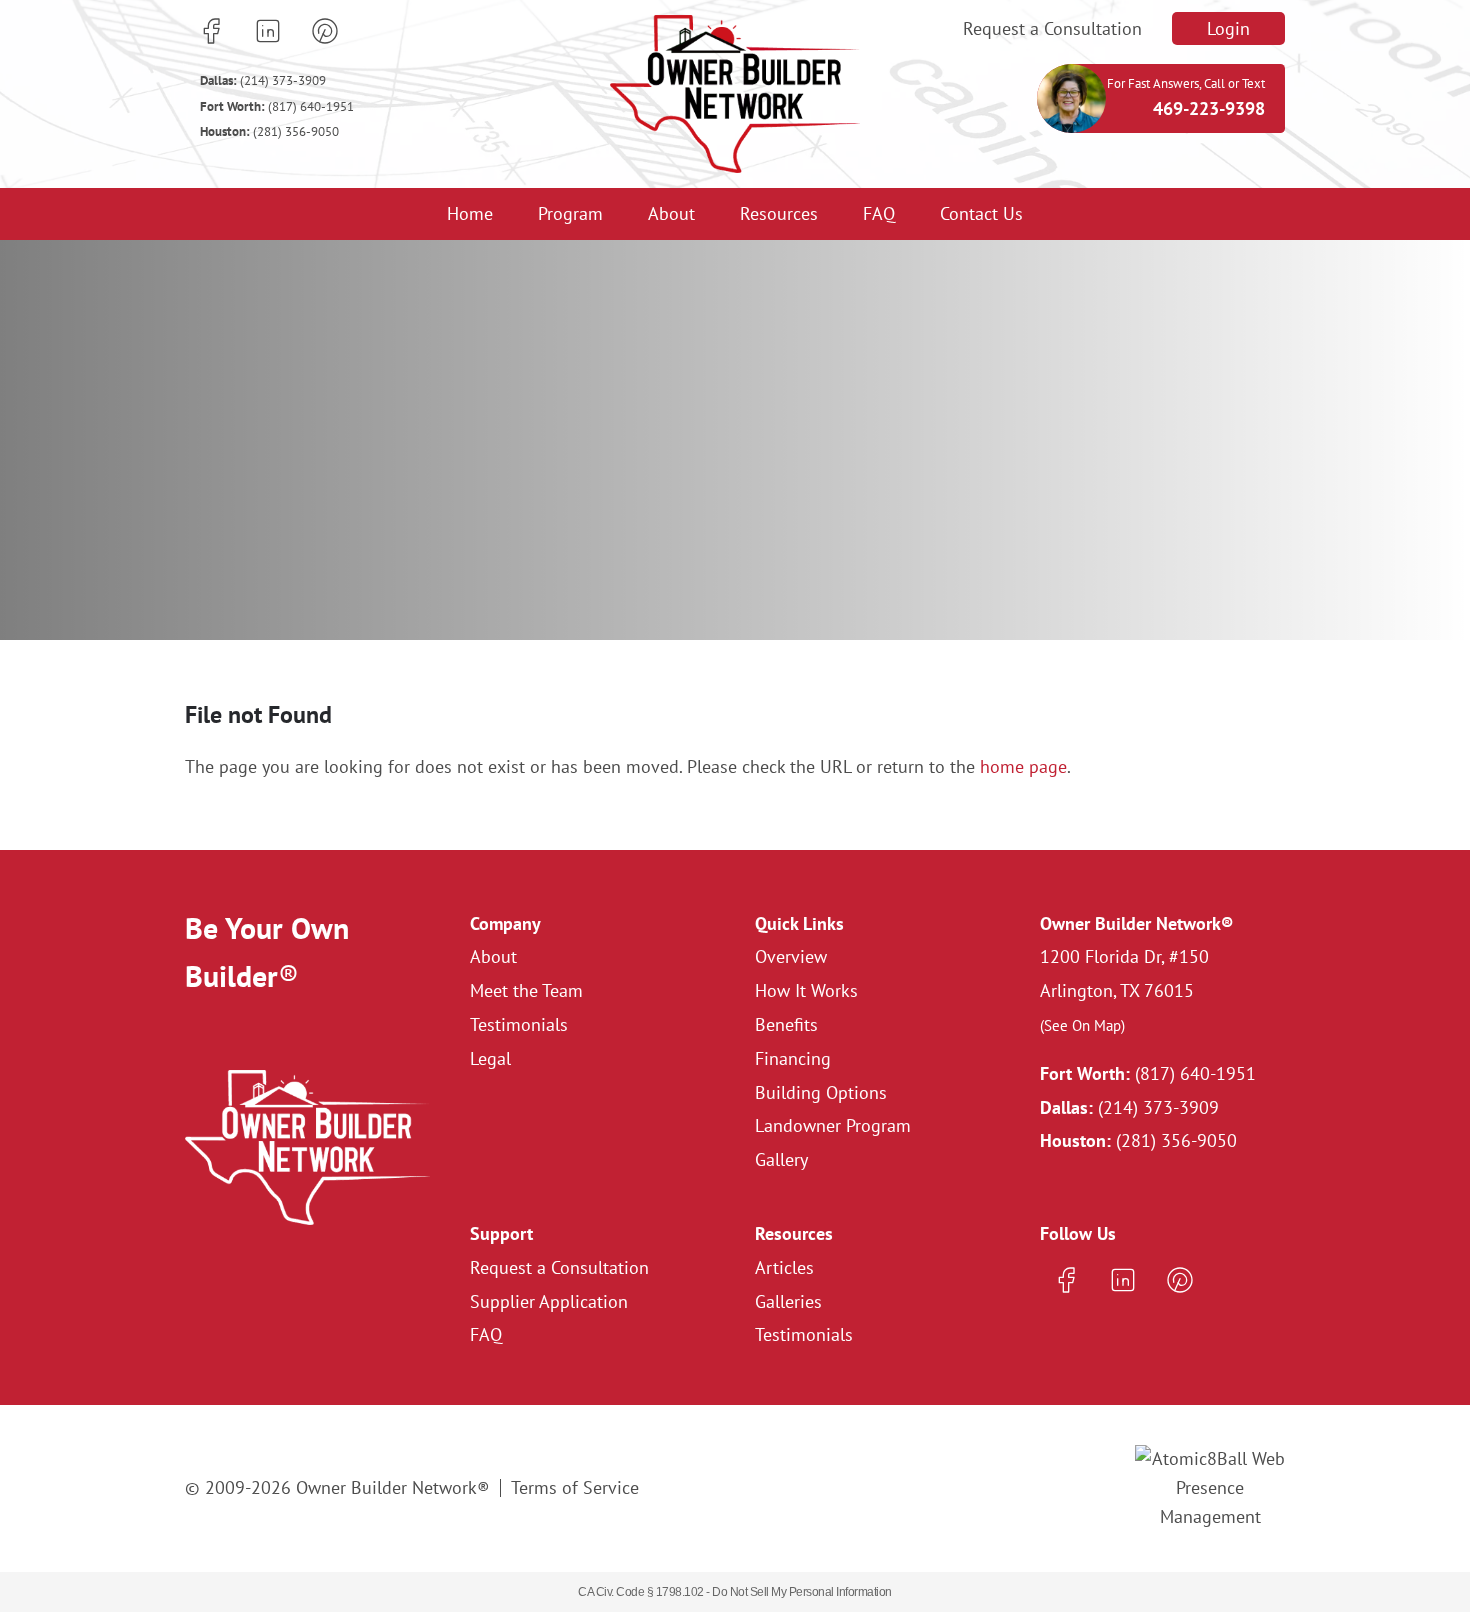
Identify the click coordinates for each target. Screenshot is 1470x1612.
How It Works (806, 990)
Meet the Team (526, 990)
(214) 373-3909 (263, 80)
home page (1023, 766)
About (671, 213)
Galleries (788, 1301)
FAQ (879, 213)
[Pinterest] (325, 31)
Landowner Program (833, 1125)
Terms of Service (575, 1487)
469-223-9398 (1209, 108)
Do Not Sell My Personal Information (802, 1592)
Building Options (821, 1092)
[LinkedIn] (268, 31)
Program (570, 213)
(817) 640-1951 (277, 106)
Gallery (781, 1159)
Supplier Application (549, 1301)
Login (1228, 28)
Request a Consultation (1052, 28)
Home (470, 213)
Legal (490, 1058)
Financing (793, 1058)
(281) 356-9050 (269, 131)
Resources (779, 213)
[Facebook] (211, 31)
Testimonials (519, 1024)
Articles (784, 1267)
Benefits (786, 1024)
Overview (791, 956)
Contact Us (981, 213)
